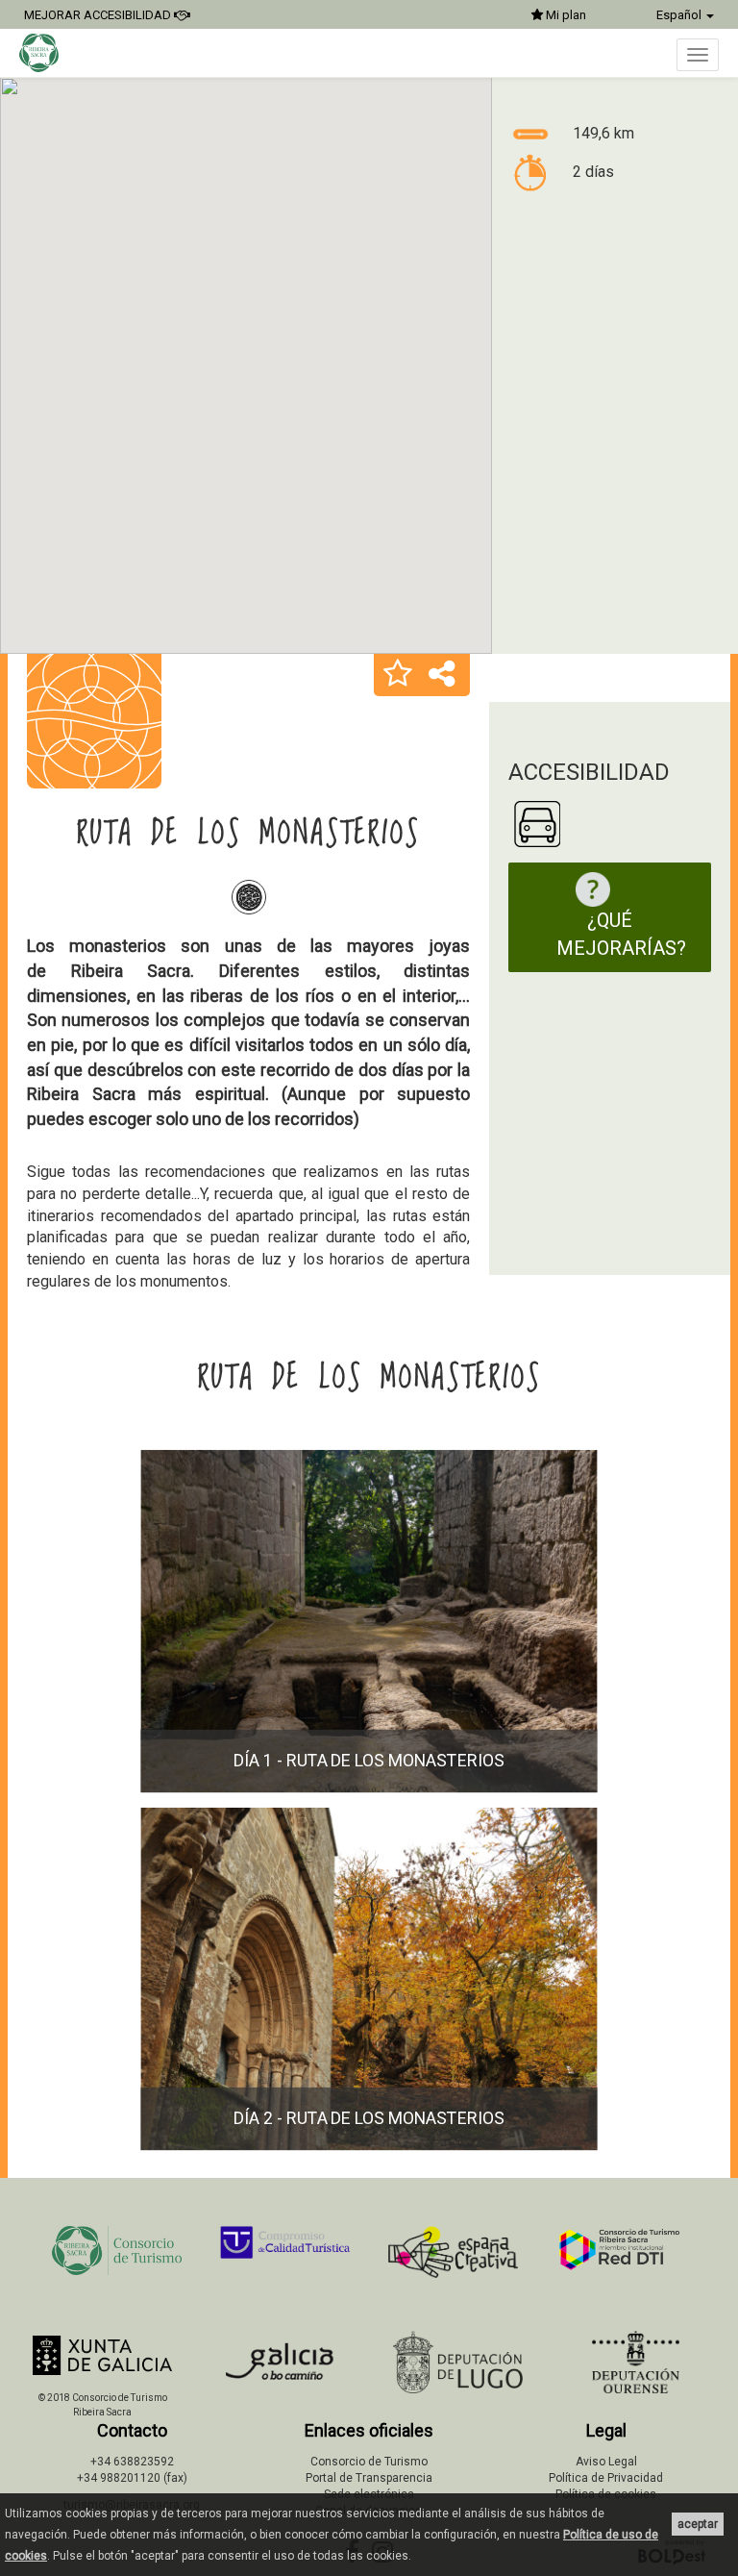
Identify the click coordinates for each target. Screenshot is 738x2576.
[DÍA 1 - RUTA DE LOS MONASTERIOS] (369, 1789)
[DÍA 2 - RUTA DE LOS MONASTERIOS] (369, 2147)
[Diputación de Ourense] (636, 2362)
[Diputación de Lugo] (458, 2362)
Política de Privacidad (606, 2478)
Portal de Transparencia (369, 2478)
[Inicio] (49, 53)
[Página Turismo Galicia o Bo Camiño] (280, 2367)
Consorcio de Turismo (369, 2462)
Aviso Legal (606, 2462)
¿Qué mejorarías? (621, 934)
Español (680, 15)
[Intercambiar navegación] (698, 55)
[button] (398, 675)
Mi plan (565, 15)
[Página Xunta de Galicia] (102, 2355)
